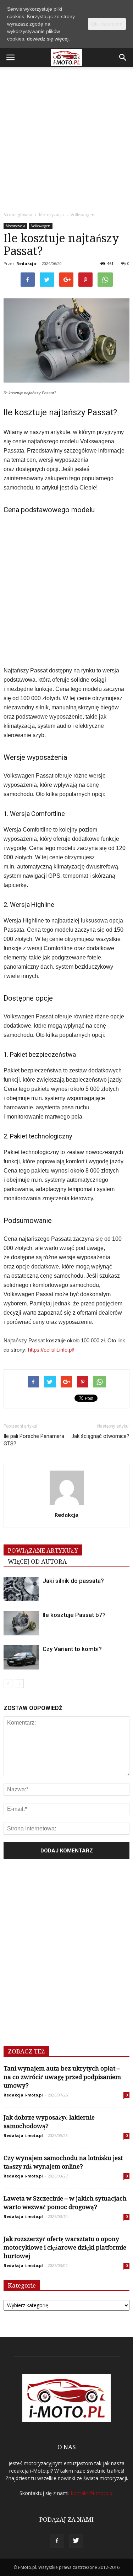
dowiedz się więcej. (48, 39)
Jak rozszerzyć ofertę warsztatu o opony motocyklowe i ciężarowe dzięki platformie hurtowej (65, 2247)
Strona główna (18, 215)
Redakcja (26, 263)
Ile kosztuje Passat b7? (74, 1615)
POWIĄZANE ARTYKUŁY (43, 1551)
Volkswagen (41, 226)
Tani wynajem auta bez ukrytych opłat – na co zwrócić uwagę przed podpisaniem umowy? (62, 2077)
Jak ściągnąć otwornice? (100, 1436)
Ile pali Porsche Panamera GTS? (34, 1440)
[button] (123, 58)
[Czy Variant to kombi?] (21, 1657)
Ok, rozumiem (107, 24)
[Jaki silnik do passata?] (21, 1589)
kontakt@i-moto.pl (92, 2493)
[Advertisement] (66, 137)
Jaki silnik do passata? (73, 1581)
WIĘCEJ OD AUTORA (37, 1562)
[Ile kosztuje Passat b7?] (21, 1623)
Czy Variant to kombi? (72, 1649)
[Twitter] (76, 2541)
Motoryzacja (15, 226)
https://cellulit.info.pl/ (51, 1350)
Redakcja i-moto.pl (23, 2095)
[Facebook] (57, 2541)
